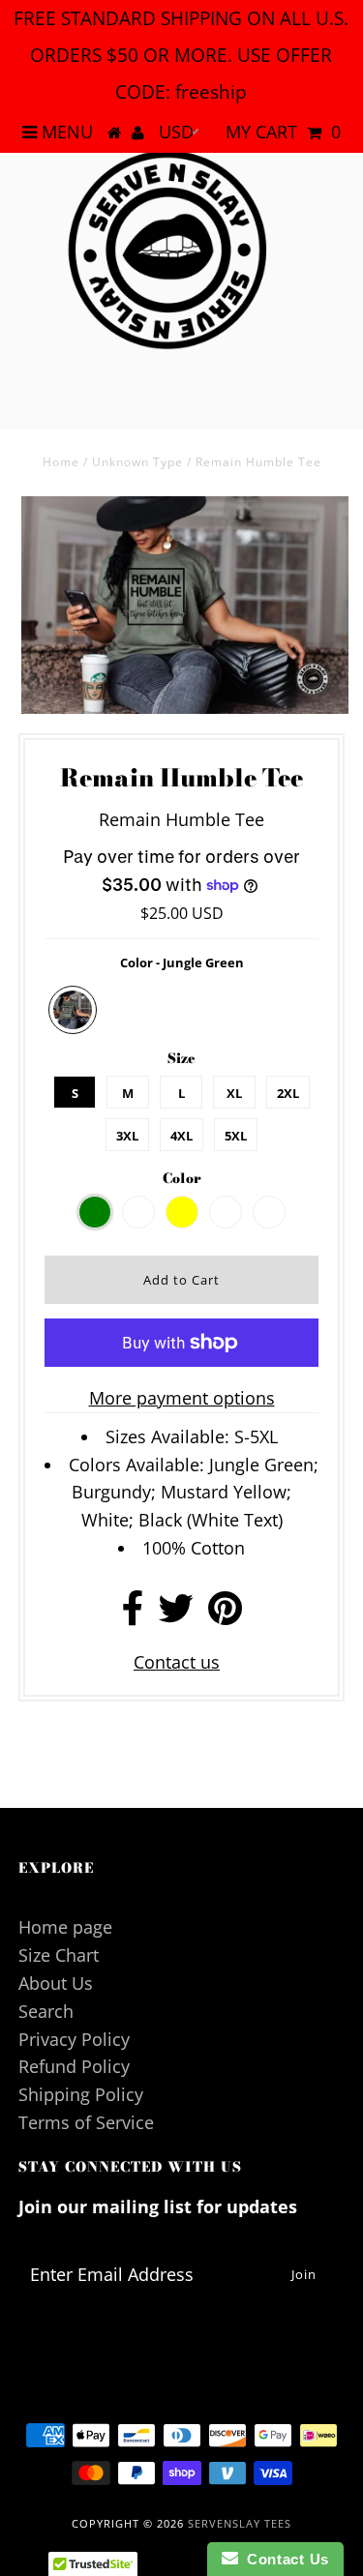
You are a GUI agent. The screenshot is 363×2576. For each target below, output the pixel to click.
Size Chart (59, 1955)
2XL (288, 1093)
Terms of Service (86, 2122)
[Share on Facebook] (133, 1614)
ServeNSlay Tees (240, 2523)
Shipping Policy (81, 2094)
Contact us (177, 1662)
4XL (181, 1136)
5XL (236, 1136)
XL (234, 1093)
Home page (65, 1927)
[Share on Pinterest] (225, 1614)
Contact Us (284, 2559)
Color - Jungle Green (182, 962)
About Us (56, 1983)
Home (61, 462)
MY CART (283, 132)
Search (46, 2011)
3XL (127, 1136)
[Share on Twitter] (176, 1614)
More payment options (182, 1398)
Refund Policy (74, 2066)
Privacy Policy (74, 2039)
